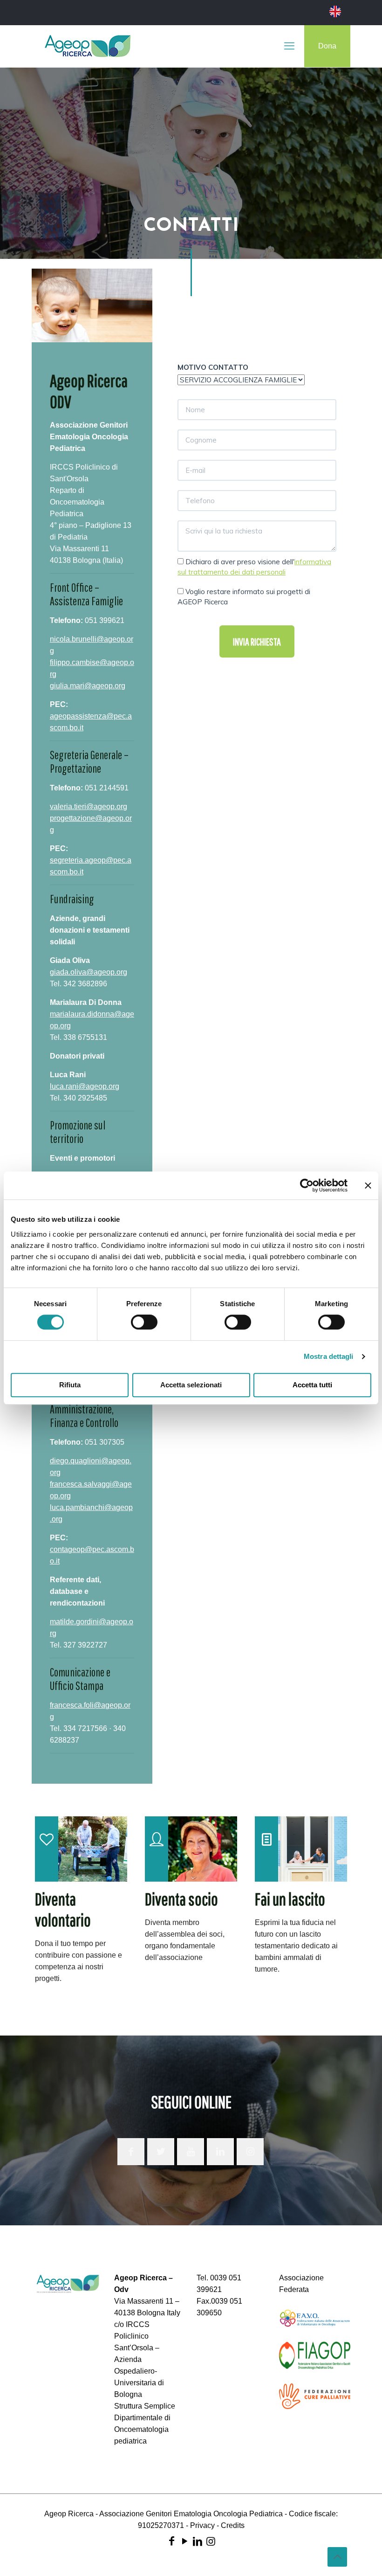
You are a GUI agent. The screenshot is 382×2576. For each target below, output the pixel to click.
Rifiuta (70, 1385)
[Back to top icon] (337, 2557)
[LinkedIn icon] (198, 2541)
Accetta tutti (312, 1385)
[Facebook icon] (171, 2541)
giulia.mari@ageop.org (88, 686)
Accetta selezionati (191, 1385)
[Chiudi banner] (368, 1185)
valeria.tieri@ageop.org (89, 807)
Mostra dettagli (329, 1356)
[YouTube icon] (184, 2541)
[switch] (144, 1322)
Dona (327, 46)
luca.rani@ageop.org (85, 1086)
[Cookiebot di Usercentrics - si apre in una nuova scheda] (307, 1185)
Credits (233, 2525)
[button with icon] (131, 2152)
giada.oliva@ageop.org (89, 972)
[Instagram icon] (211, 2541)
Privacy (202, 2525)
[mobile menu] (289, 46)
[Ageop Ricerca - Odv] (88, 46)
